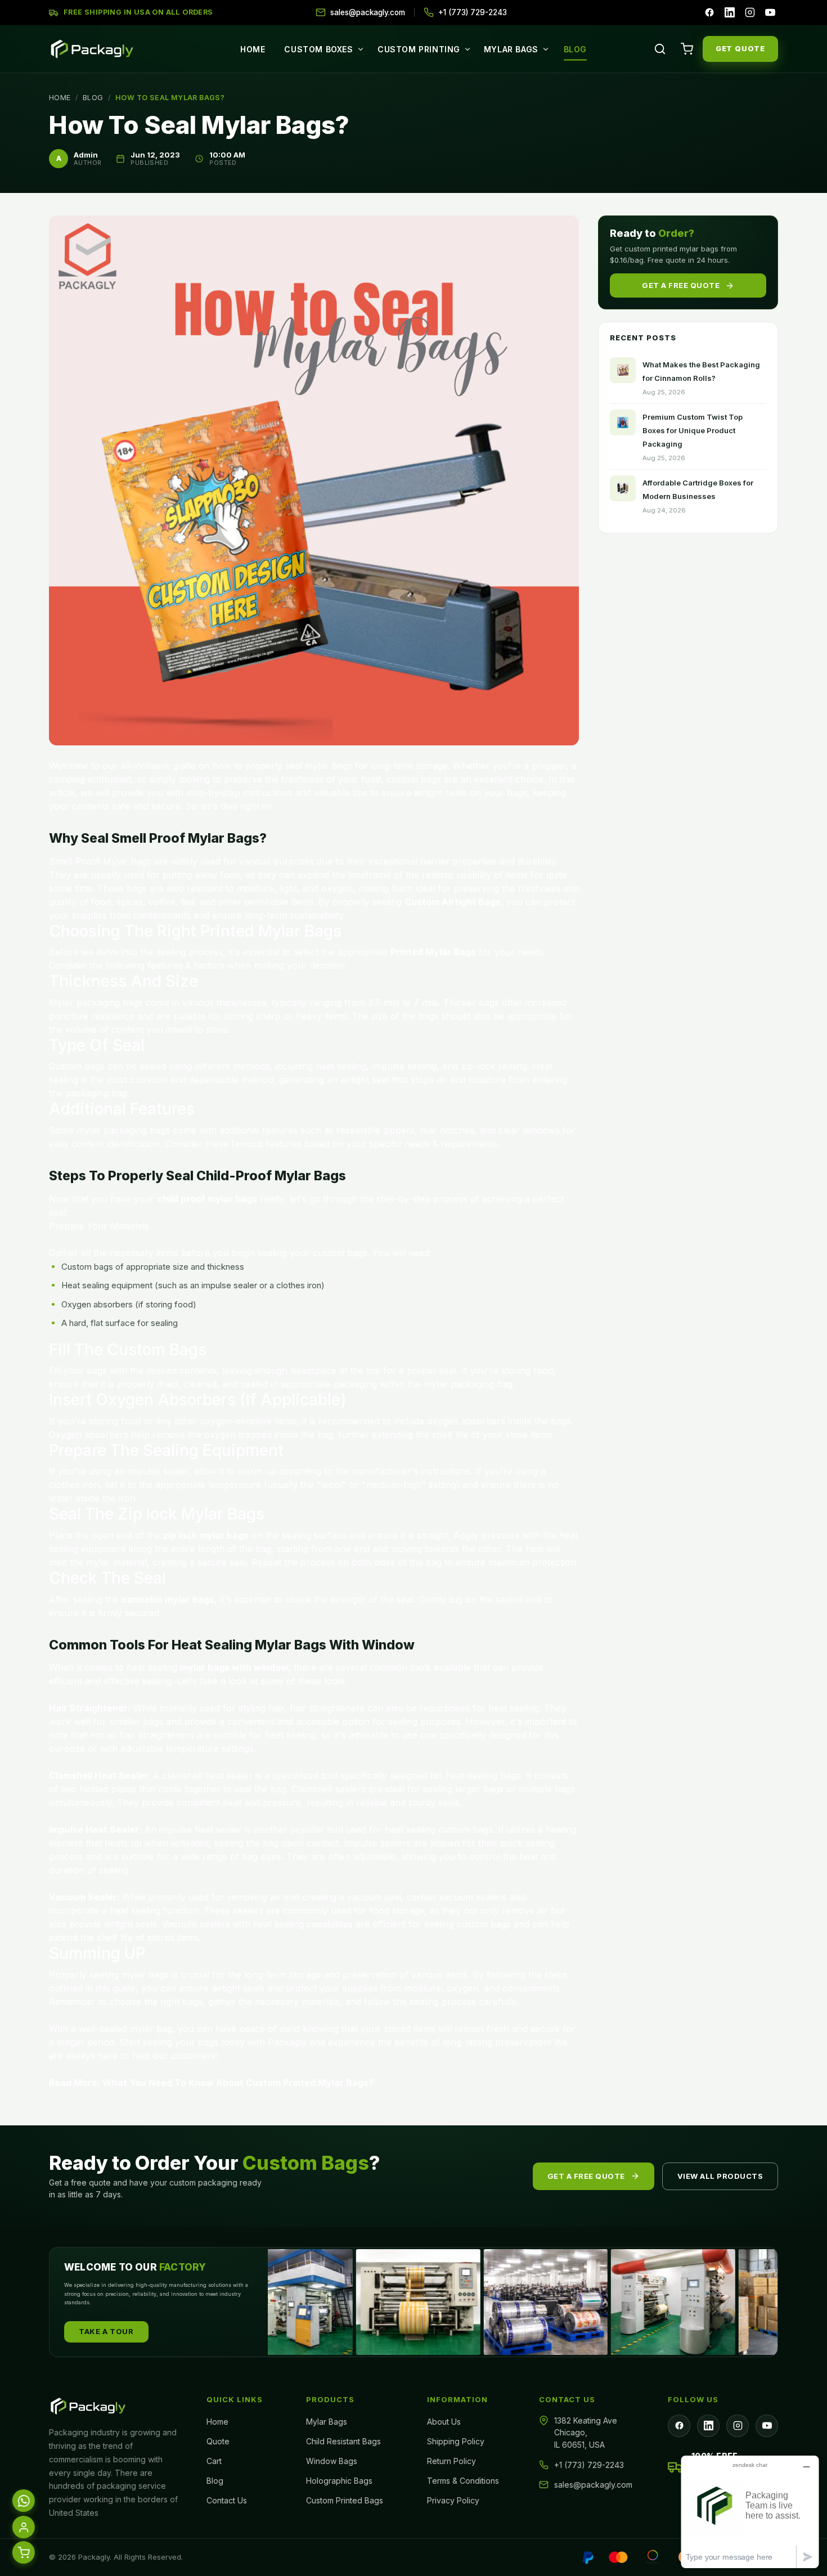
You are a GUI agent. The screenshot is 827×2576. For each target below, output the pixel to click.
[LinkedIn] (730, 12)
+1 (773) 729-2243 (589, 2465)
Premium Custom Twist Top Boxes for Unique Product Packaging (693, 430)
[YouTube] (770, 12)
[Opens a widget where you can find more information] (750, 2512)
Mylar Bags (511, 49)
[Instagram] (750, 12)
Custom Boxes (318, 49)
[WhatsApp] (23, 2503)
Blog (575, 49)
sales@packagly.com (593, 2485)
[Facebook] (709, 12)
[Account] (23, 2529)
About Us (444, 2422)
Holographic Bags (339, 2481)
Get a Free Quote (681, 285)
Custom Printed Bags (345, 2500)
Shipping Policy (456, 2441)
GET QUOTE (740, 48)
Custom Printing (419, 49)
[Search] (660, 49)
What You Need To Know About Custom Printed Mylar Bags (235, 2083)
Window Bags (332, 2461)
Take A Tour (106, 2331)
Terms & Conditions (463, 2481)
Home (253, 49)
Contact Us (227, 2500)
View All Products (720, 2176)
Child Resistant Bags (343, 2441)
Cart (214, 2461)
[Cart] (687, 49)
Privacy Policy (453, 2500)
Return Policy (451, 2461)
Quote (218, 2441)
